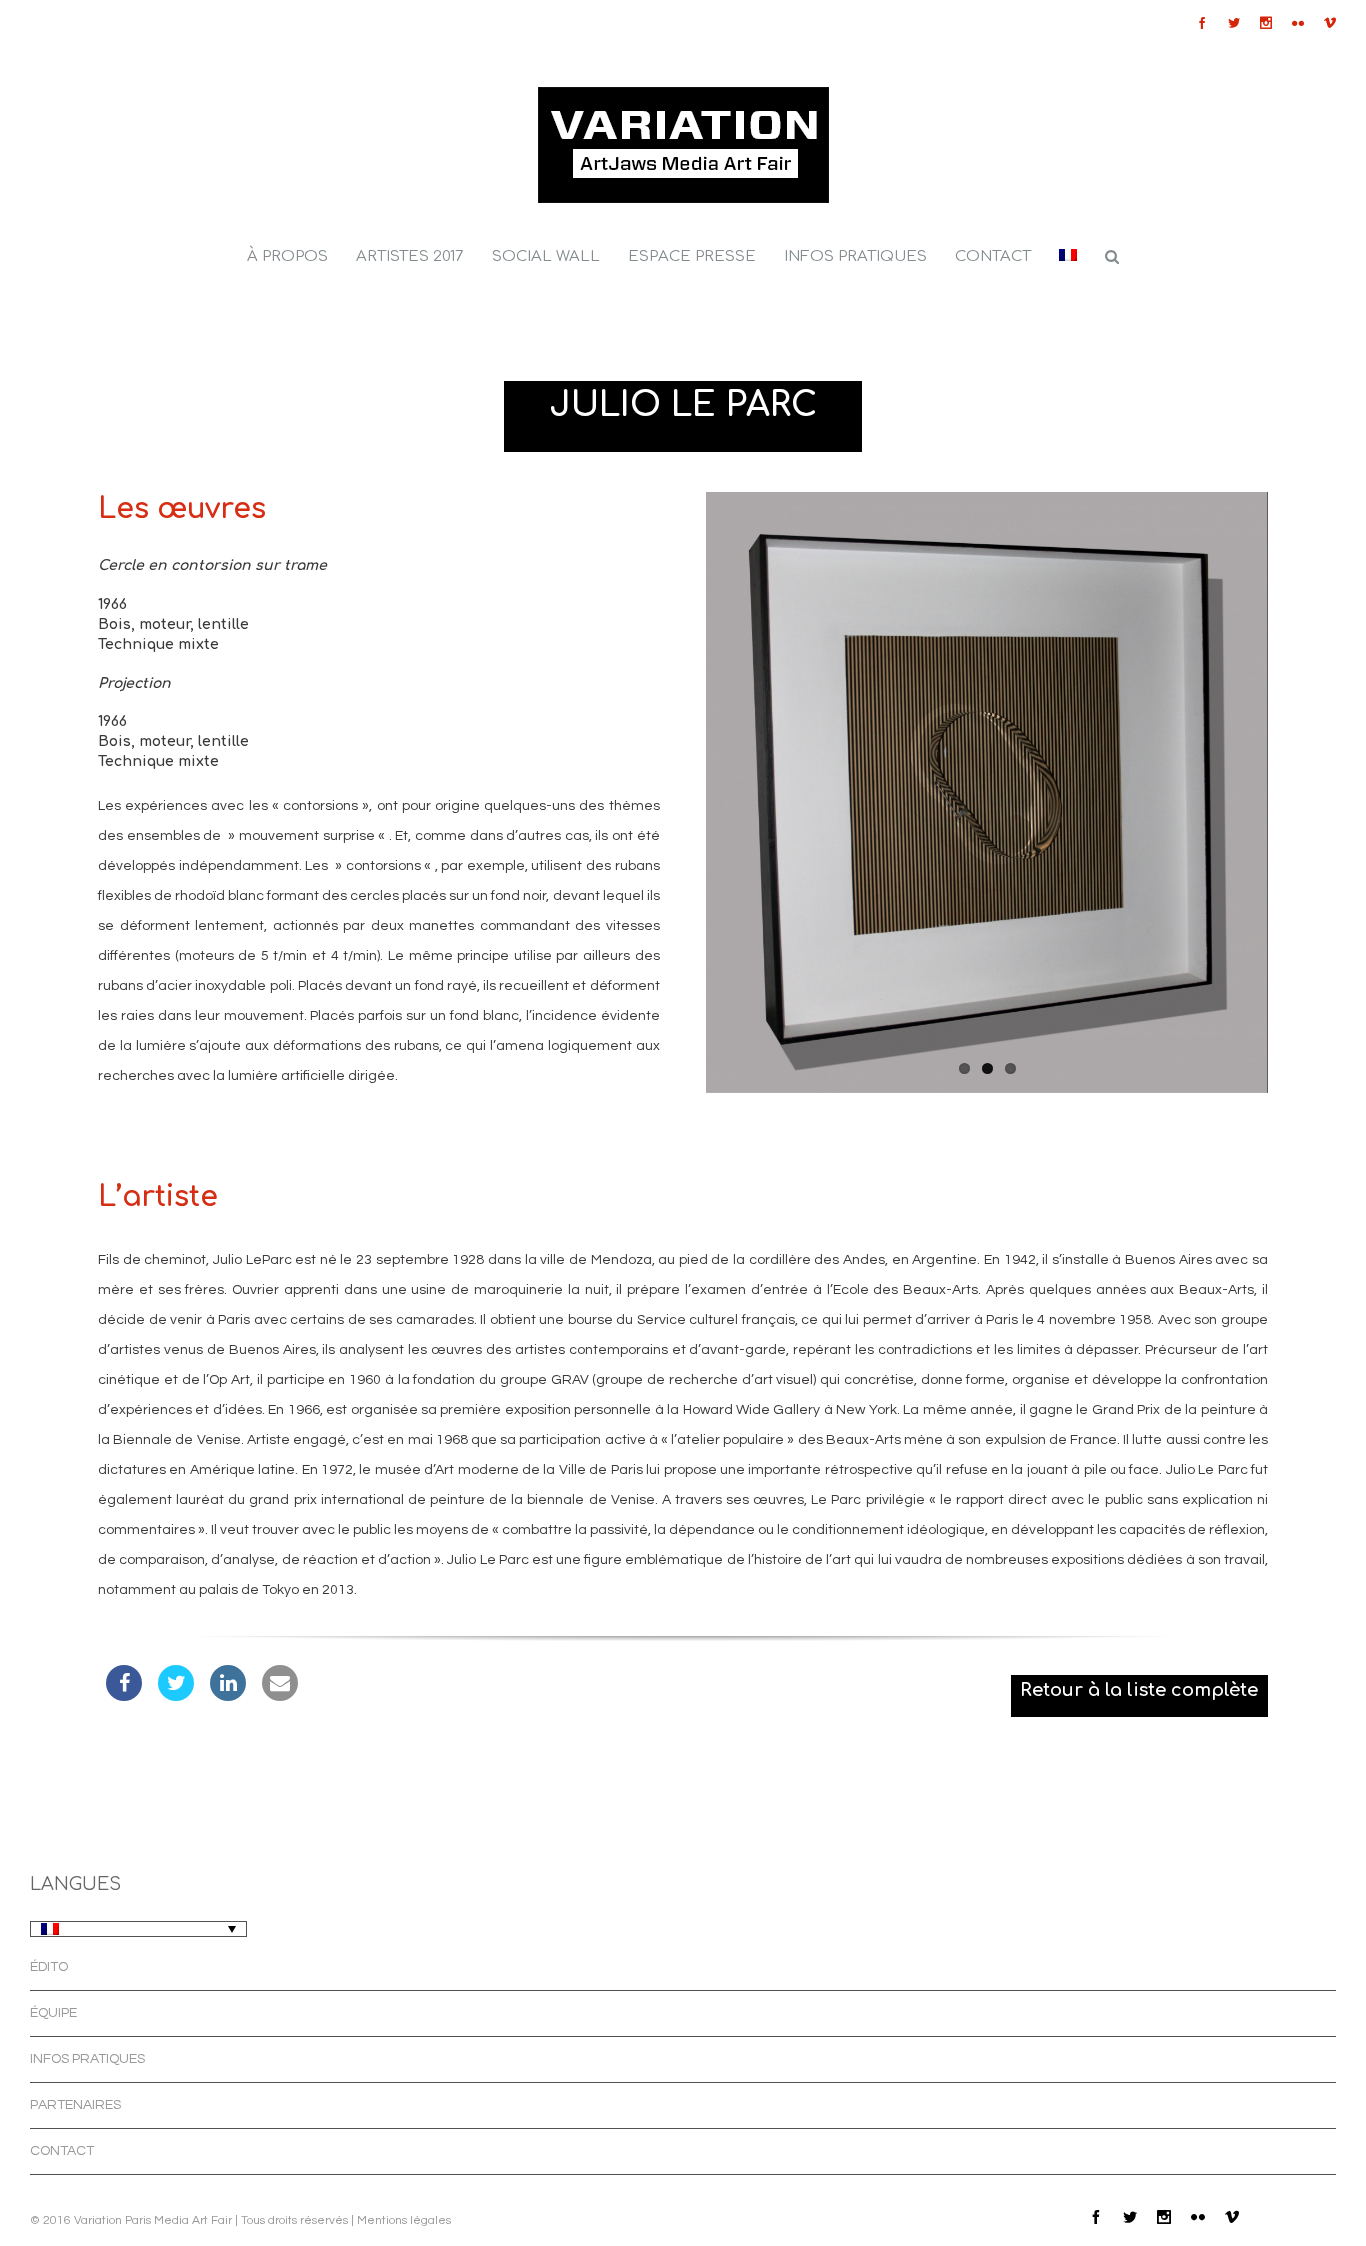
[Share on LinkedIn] (228, 1695)
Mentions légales (404, 2220)
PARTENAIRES (75, 2105)
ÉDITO (49, 1967)
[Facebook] (1202, 23)
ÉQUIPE (53, 2013)
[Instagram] (1266, 23)
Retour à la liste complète (1139, 1690)
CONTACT (62, 2151)
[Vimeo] (1330, 23)
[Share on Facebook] (124, 1695)
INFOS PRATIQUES (87, 2059)
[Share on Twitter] (176, 1695)
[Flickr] (1298, 23)
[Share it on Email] (280, 1695)
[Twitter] (1234, 23)
